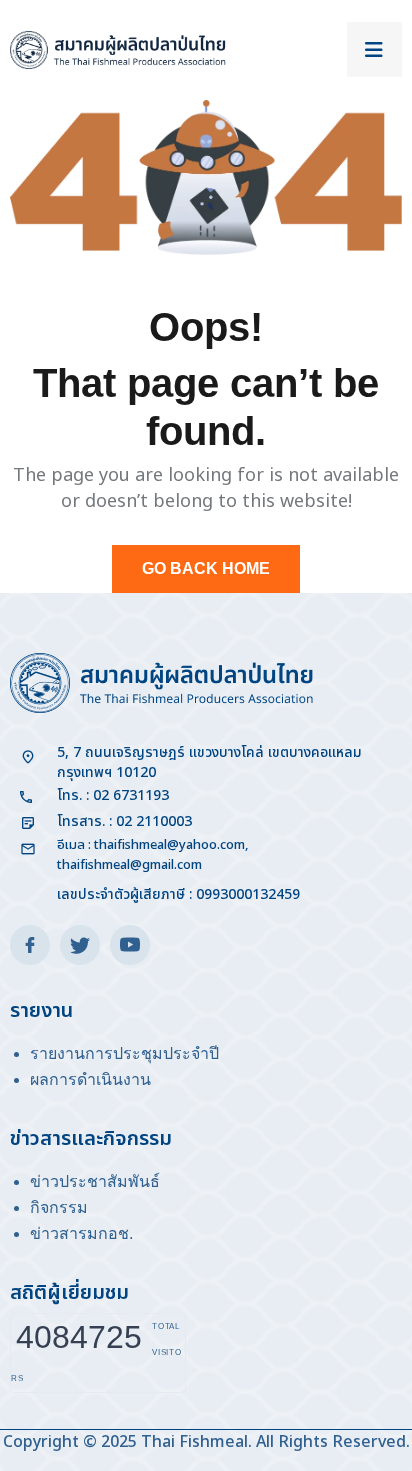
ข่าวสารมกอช (79, 1233)
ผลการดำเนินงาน (90, 1079)
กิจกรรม (59, 1207)
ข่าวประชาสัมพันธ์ (95, 1181)
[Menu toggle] (374, 49)
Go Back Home (206, 568)
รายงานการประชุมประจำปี (124, 1053)
